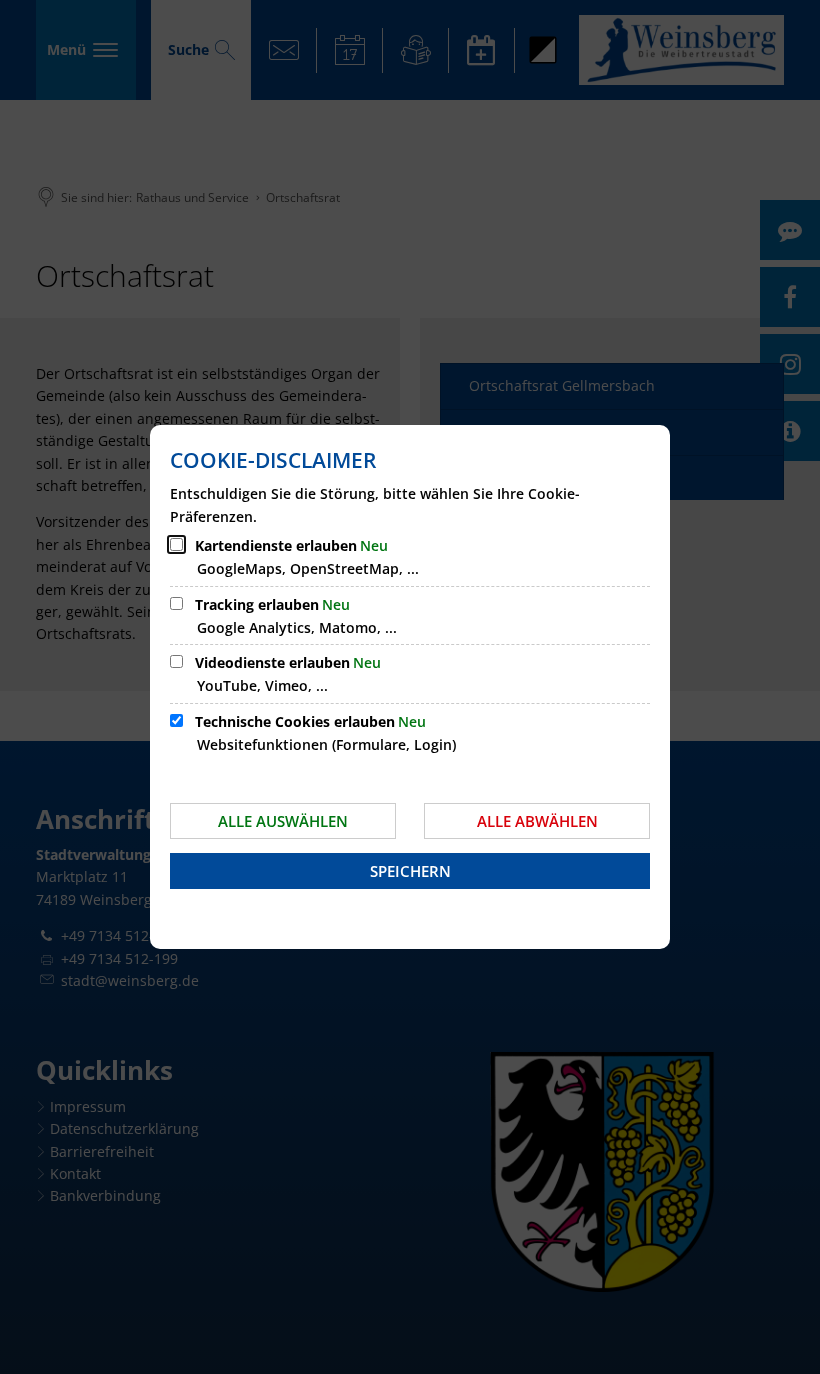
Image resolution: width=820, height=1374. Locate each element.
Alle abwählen (537, 821)
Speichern (410, 871)
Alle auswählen (283, 821)
